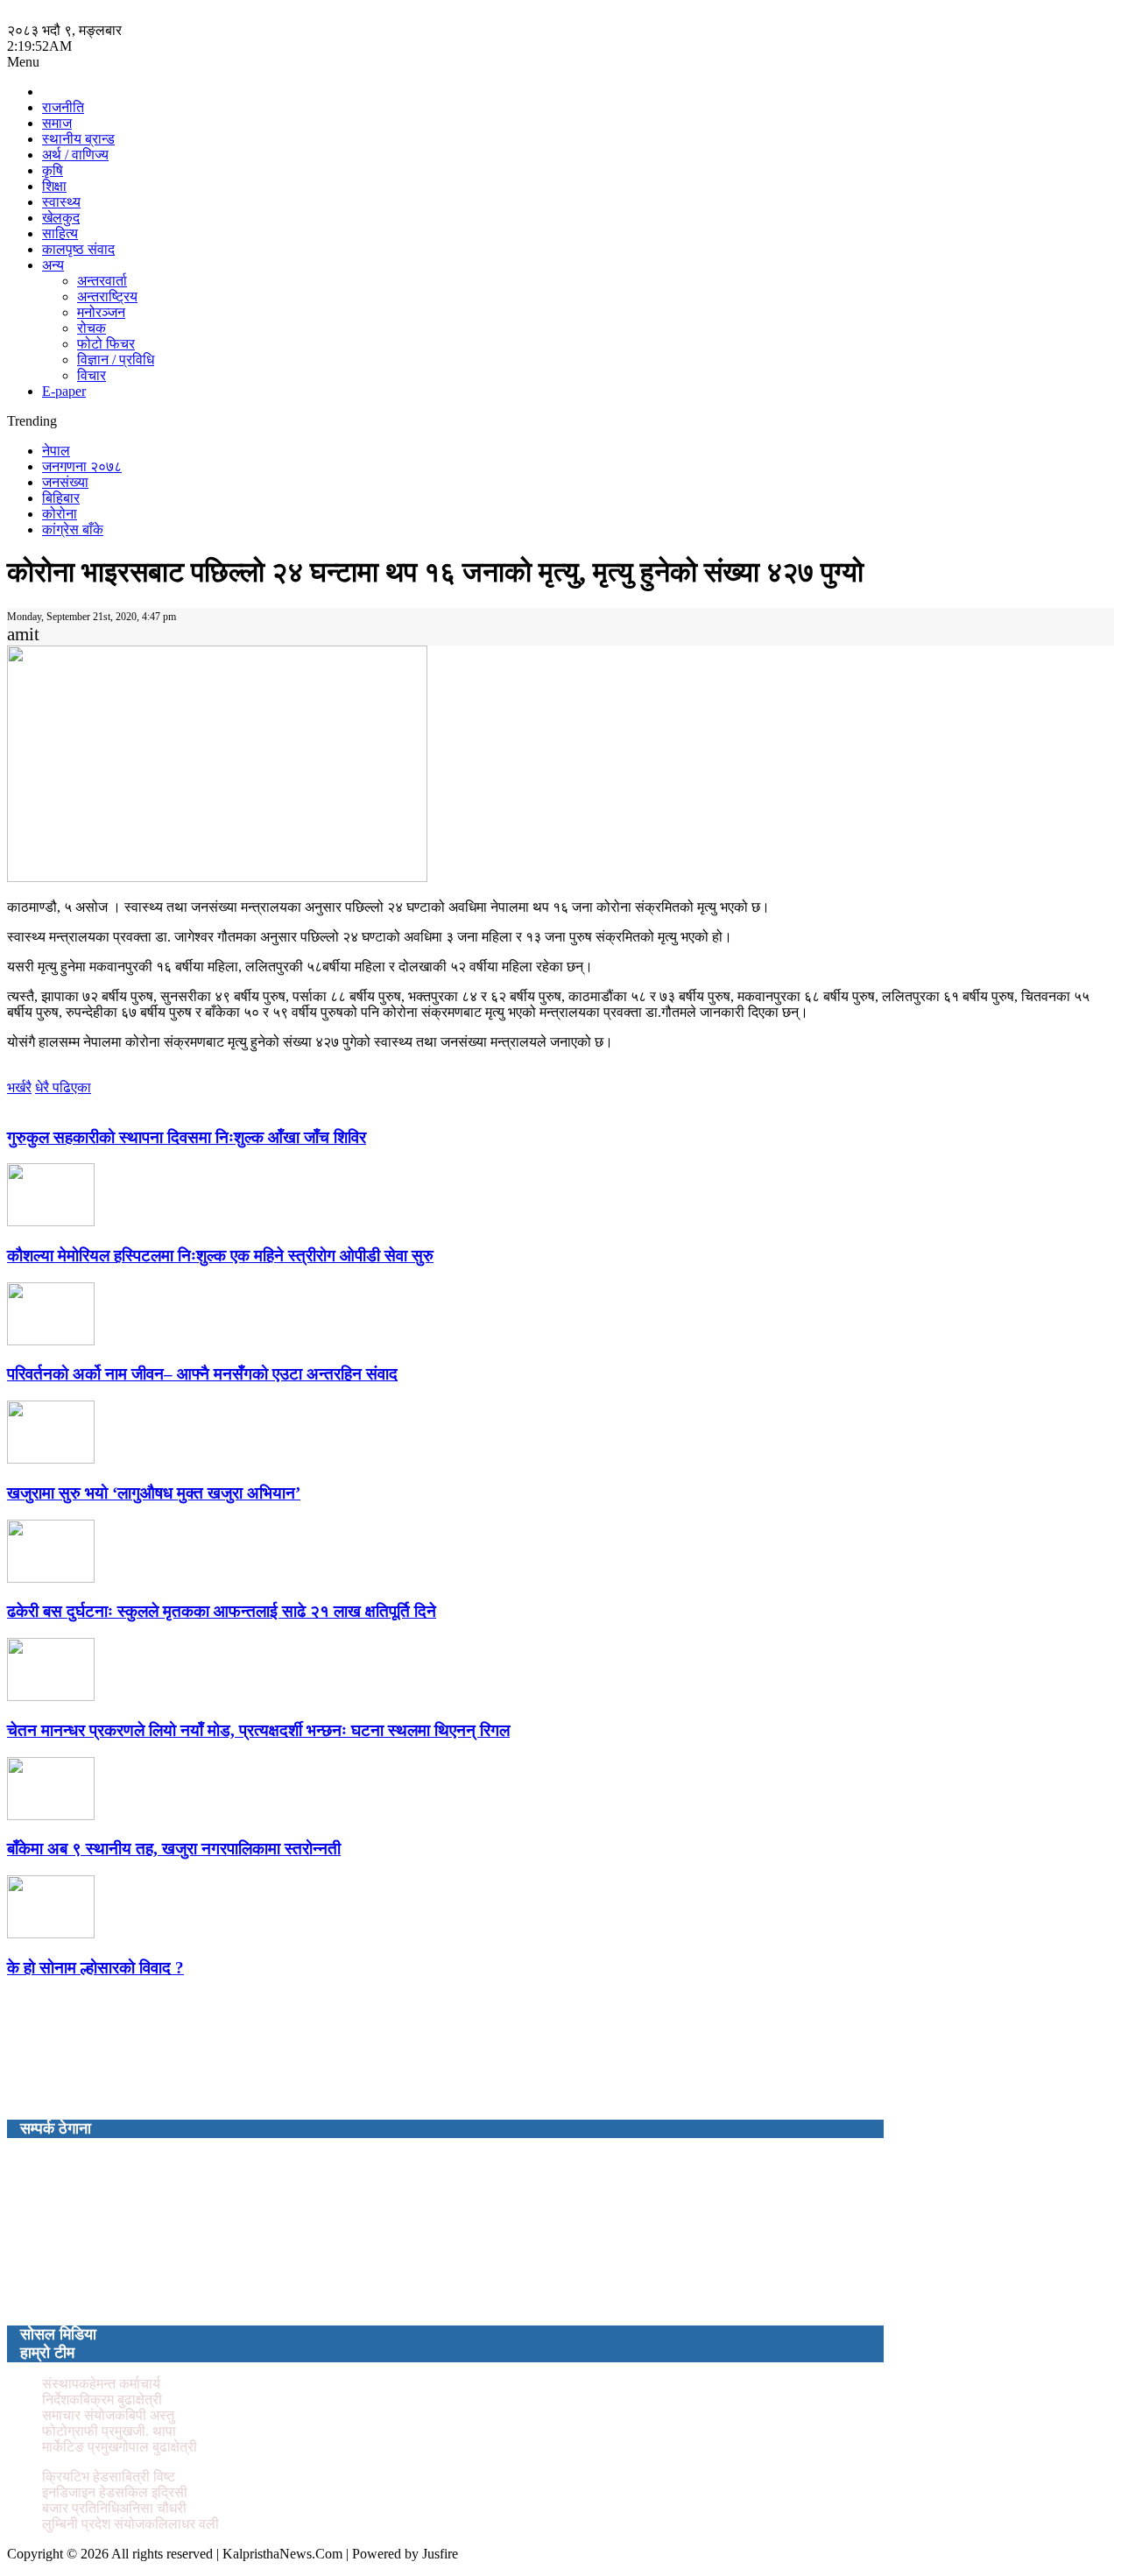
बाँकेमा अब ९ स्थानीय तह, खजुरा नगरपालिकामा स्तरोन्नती (174, 1849)
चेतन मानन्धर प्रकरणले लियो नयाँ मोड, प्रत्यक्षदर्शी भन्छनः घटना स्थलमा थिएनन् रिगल (258, 1730)
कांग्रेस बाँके (73, 529)
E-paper (64, 391)
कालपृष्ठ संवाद (78, 249)
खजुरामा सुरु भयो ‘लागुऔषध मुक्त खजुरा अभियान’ (154, 1493)
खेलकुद (61, 218)
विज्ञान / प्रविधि (116, 360)
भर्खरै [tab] (19, 1087)
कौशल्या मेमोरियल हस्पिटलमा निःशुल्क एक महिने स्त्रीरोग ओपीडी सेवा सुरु (220, 1256)
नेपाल (56, 451)
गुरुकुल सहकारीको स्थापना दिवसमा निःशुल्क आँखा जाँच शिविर (187, 1137)
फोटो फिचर (106, 344)
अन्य (53, 265)
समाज (57, 123)
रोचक (92, 328)
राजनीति (63, 107)
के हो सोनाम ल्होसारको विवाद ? (95, 1968)
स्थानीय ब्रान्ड (78, 139)
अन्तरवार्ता (102, 281)
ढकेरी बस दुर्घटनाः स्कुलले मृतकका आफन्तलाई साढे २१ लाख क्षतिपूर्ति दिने (222, 1611)
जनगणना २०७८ (82, 466)
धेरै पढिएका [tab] (63, 1087)
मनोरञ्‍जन (101, 312)
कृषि (53, 170)
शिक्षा (54, 186)
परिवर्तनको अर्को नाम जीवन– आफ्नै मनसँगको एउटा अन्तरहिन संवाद (202, 1374)
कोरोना (60, 514)
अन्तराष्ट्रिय (107, 296)
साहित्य (60, 233)
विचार (92, 375)
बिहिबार (61, 498)
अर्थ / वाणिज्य (75, 155)
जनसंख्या (65, 482)
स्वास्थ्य (61, 202)
